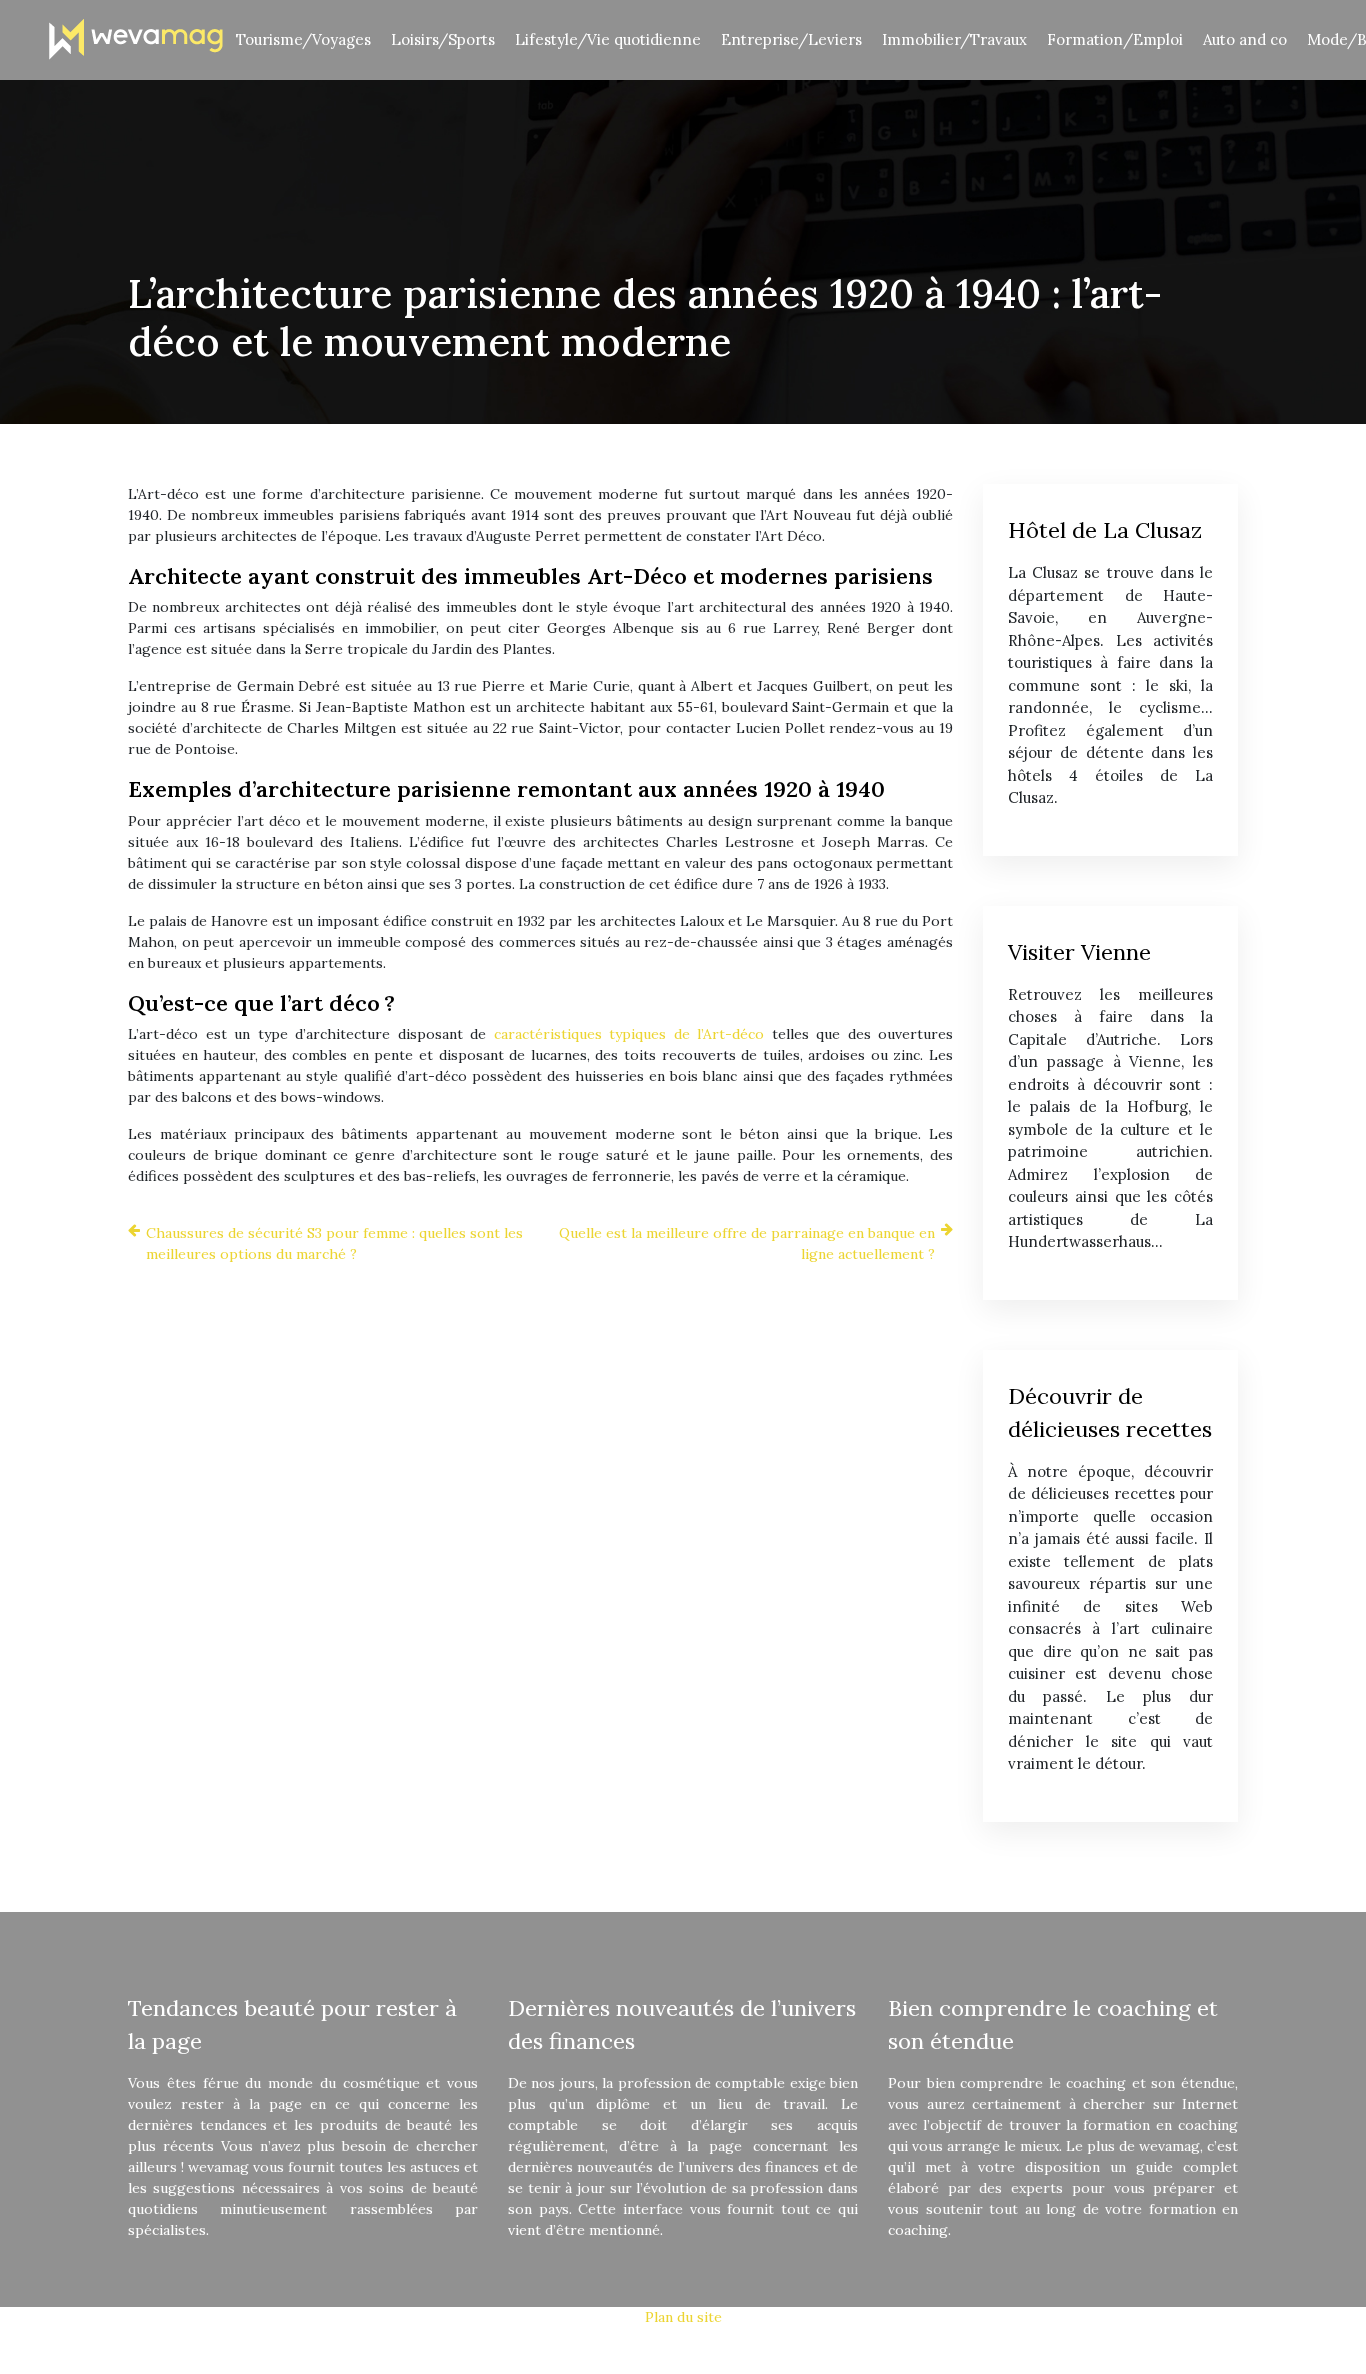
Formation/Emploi (1115, 39)
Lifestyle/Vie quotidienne (608, 39)
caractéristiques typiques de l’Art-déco (629, 1034)
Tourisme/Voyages (303, 39)
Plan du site (683, 2317)
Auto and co (1245, 39)
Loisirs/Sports (443, 39)
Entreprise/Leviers (791, 39)
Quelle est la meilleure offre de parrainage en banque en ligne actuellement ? (747, 1243)
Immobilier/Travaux (954, 39)
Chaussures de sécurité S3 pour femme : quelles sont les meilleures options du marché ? (334, 1243)
